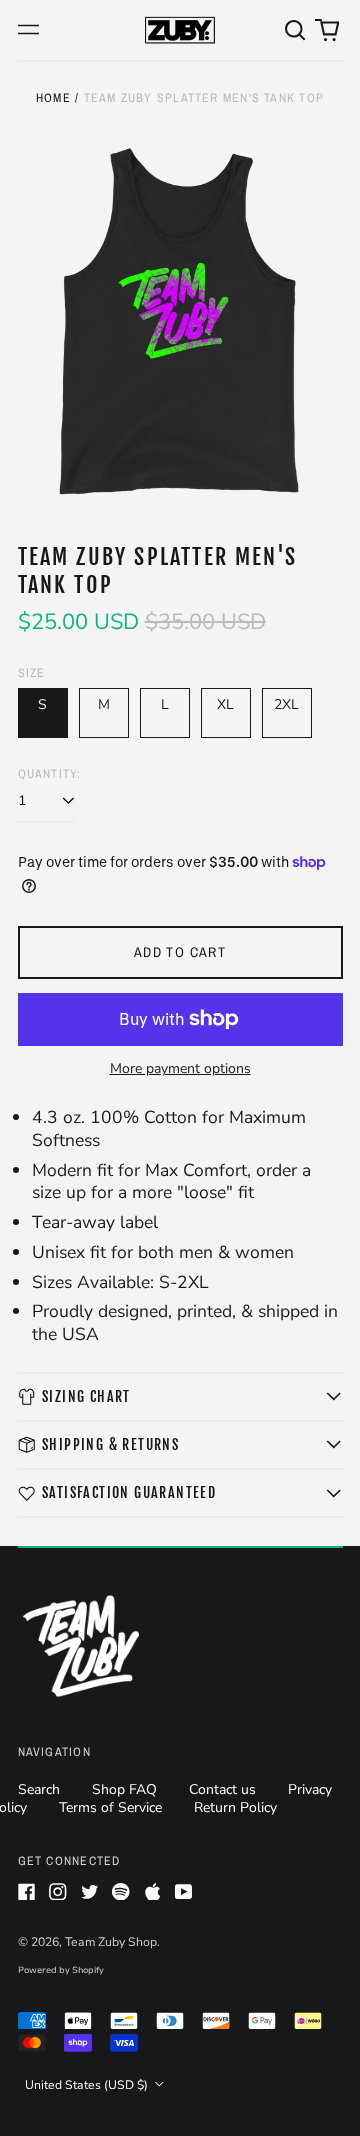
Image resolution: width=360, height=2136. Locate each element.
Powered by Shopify (61, 1970)
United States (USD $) (88, 2085)
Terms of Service (110, 1807)
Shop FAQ (124, 1789)
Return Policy (235, 1807)
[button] (296, 30)
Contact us (222, 1789)
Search (39, 1789)
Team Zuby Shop (111, 1942)
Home (53, 97)
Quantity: (50, 774)
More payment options (180, 1069)
